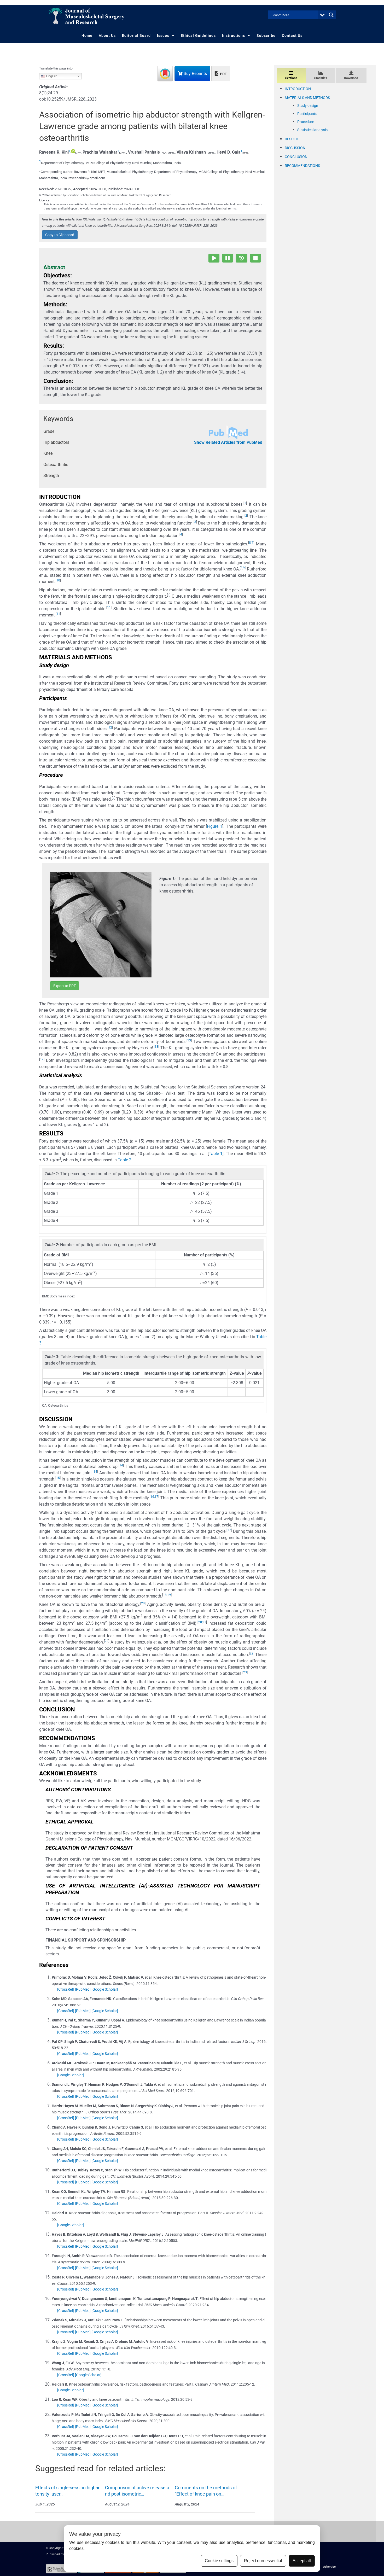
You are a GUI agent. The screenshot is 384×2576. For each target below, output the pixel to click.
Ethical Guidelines (198, 36)
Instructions (234, 36)
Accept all (302, 2561)
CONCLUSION (296, 157)
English (51, 76)
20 (143, 1603)
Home (87, 36)
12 (110, 727)
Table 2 (125, 1160)
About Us (107, 36)
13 (189, 1040)
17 (156, 1497)
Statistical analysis (312, 130)
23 (245, 1672)
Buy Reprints (195, 74)
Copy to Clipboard (60, 235)
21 (204, 1622)
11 (109, 608)
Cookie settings (219, 2561)
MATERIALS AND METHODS (307, 98)
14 (121, 1465)
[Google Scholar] (105, 1989)
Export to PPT (65, 986)
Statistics (321, 78)
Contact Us (292, 36)
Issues (163, 36)
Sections (291, 78)
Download (351, 78)
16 (152, 1497)
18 (165, 1595)
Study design (308, 106)
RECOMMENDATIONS (302, 166)
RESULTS (292, 139)
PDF (223, 74)
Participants (307, 114)
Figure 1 (215, 826)
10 (58, 580)
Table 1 (216, 1154)
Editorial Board (136, 36)
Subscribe (266, 36)
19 (169, 1595)
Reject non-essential (263, 2561)
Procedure (306, 122)
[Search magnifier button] (331, 15)
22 (107, 1641)
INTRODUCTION (298, 89)
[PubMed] (83, 1989)
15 (58, 1478)
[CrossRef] (66, 1989)
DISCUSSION (295, 148)
